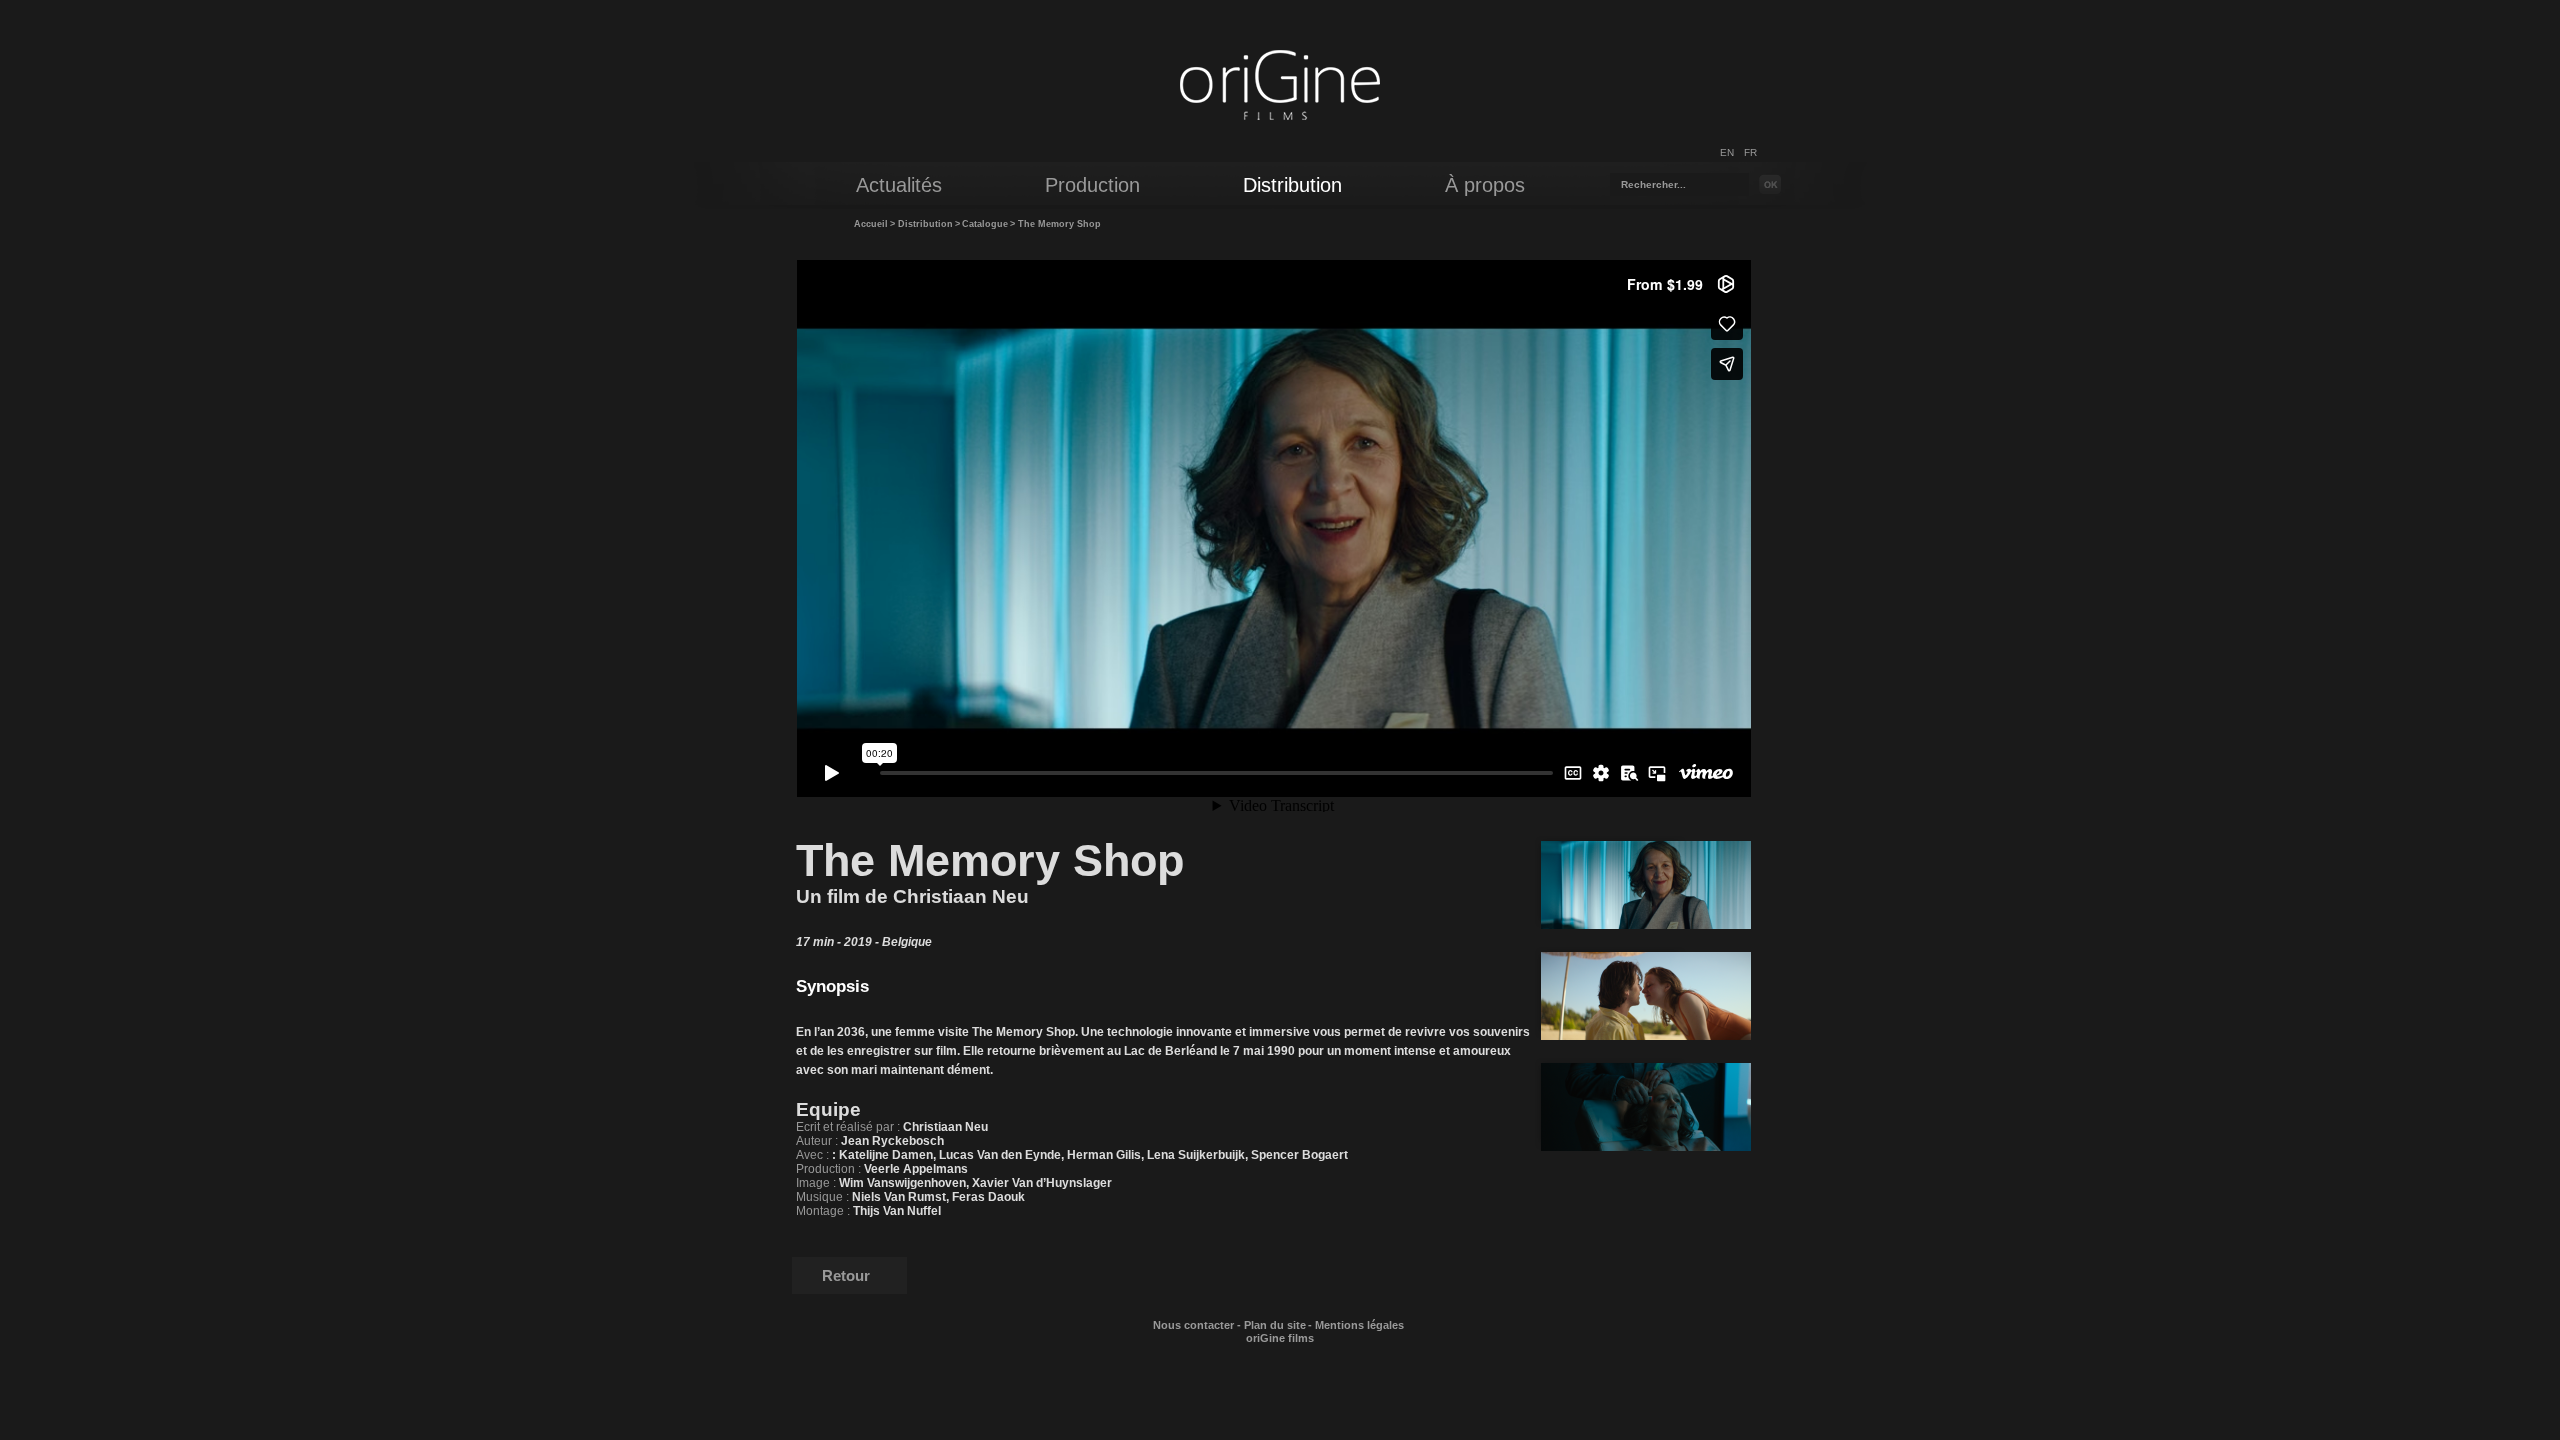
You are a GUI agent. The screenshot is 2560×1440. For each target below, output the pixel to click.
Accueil (871, 224)
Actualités (899, 185)
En (1727, 152)
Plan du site (1275, 1325)
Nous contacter (1193, 1325)
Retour (846, 1275)
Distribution (925, 224)
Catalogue (985, 224)
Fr (1750, 152)
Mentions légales (1359, 1325)
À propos (1485, 185)
